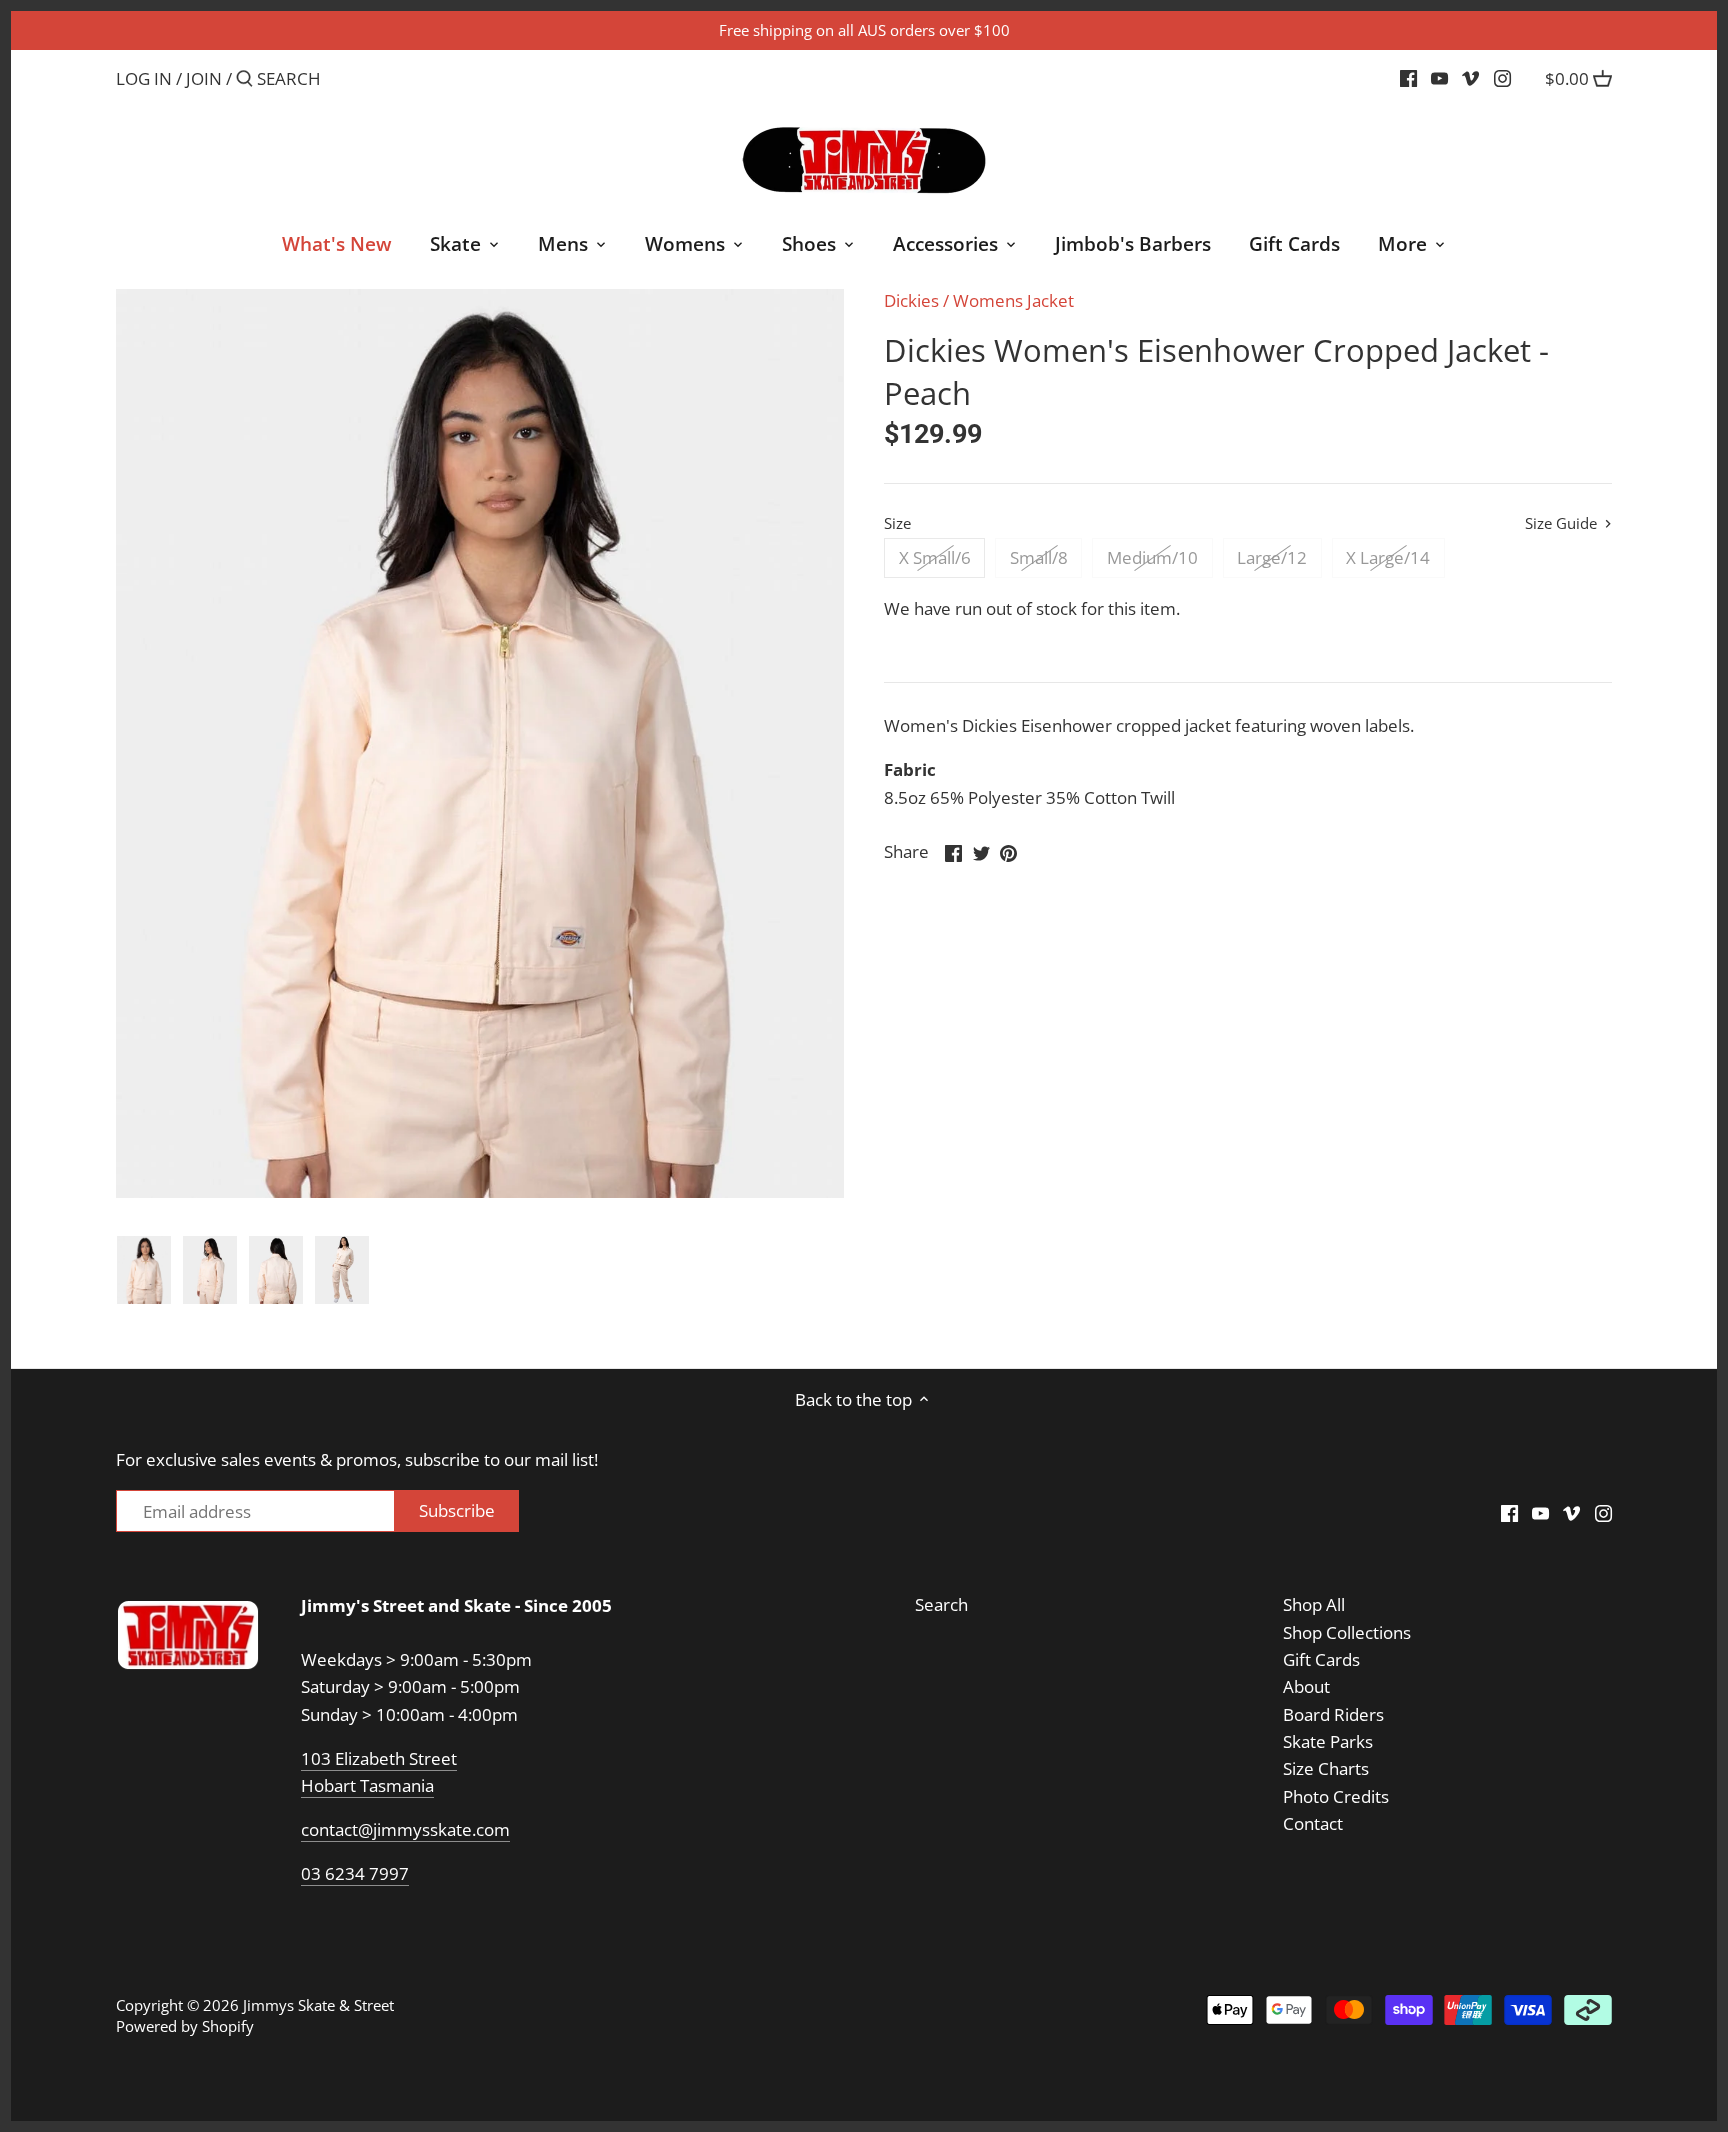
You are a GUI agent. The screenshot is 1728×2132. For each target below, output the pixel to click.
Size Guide (1563, 523)
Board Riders (1333, 1714)
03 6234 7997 (355, 1873)
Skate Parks (1328, 1741)
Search (941, 1604)
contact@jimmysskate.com (405, 1829)
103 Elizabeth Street (379, 1758)
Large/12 (1272, 557)
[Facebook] (1408, 78)
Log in (144, 78)
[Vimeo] (1470, 78)
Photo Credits (1336, 1796)
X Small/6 (935, 557)
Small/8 (1039, 557)
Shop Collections (1347, 1632)
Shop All (1314, 1604)
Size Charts (1326, 1768)
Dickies (911, 300)
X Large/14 (1388, 557)
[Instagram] (1502, 78)
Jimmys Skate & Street (318, 2005)
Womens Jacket (1013, 300)
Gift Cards (1321, 1659)
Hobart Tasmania (367, 1785)
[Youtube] (1439, 78)
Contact (1313, 1823)
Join (204, 78)
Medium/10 (1152, 557)
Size (897, 523)
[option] (144, 1270)
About (1306, 1686)
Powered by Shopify (185, 2026)
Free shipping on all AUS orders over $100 (864, 30)
